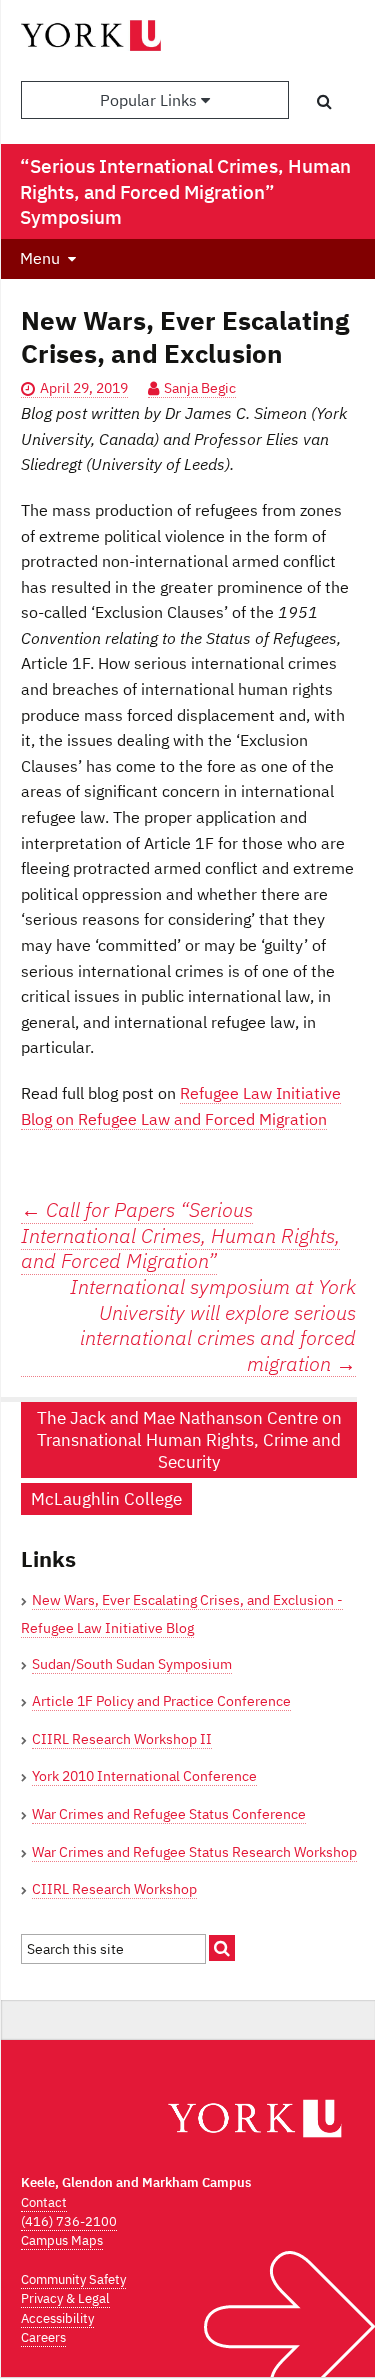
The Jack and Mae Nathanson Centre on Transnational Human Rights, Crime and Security (189, 1440)
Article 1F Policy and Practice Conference (161, 1701)
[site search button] (222, 1948)
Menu (40, 258)
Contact (44, 2202)
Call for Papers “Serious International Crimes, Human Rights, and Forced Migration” (180, 1235)
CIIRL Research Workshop (114, 1889)
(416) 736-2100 (69, 2221)
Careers (43, 2337)
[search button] (324, 101)
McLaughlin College (106, 1499)
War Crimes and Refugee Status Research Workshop (194, 1852)
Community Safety (73, 2279)
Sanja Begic (200, 388)
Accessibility (57, 2318)
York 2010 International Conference (144, 1776)
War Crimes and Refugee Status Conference (169, 1814)
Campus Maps (62, 2240)
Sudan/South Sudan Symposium (132, 1664)
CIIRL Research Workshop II (122, 1739)
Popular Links (150, 100)
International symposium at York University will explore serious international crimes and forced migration (213, 1325)
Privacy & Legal (65, 2298)
